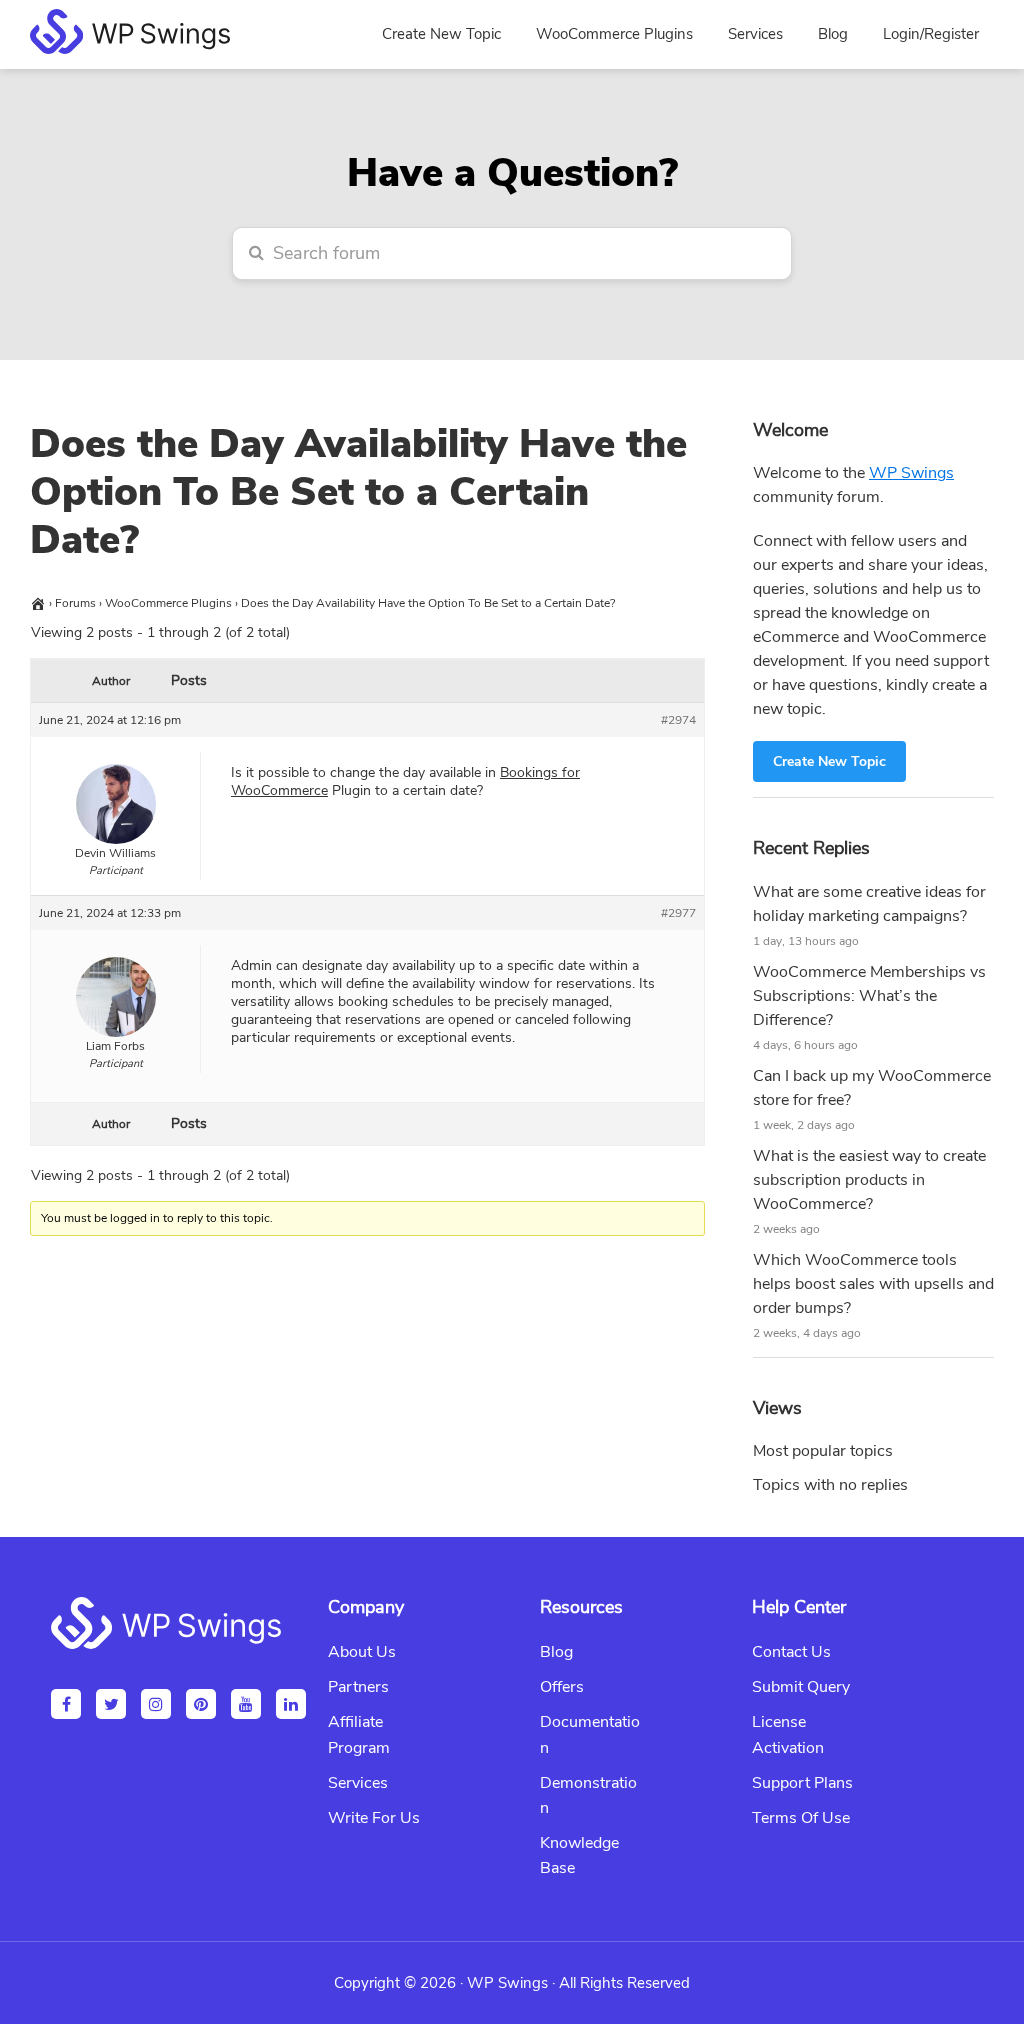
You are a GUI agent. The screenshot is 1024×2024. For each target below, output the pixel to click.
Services (358, 1783)
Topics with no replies (830, 1485)
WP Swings (911, 473)
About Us (362, 1652)
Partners (358, 1687)
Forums (75, 603)
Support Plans (802, 1783)
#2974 (678, 720)
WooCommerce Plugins (168, 603)
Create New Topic (829, 761)
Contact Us (791, 1652)
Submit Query (801, 1687)
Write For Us (374, 1818)
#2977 (678, 913)
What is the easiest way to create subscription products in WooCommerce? (869, 1180)
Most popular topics (823, 1451)
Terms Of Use (801, 1818)
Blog (556, 1652)
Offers (562, 1687)
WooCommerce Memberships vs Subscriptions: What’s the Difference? (869, 996)
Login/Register (931, 34)
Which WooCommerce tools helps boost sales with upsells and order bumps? (873, 1284)
